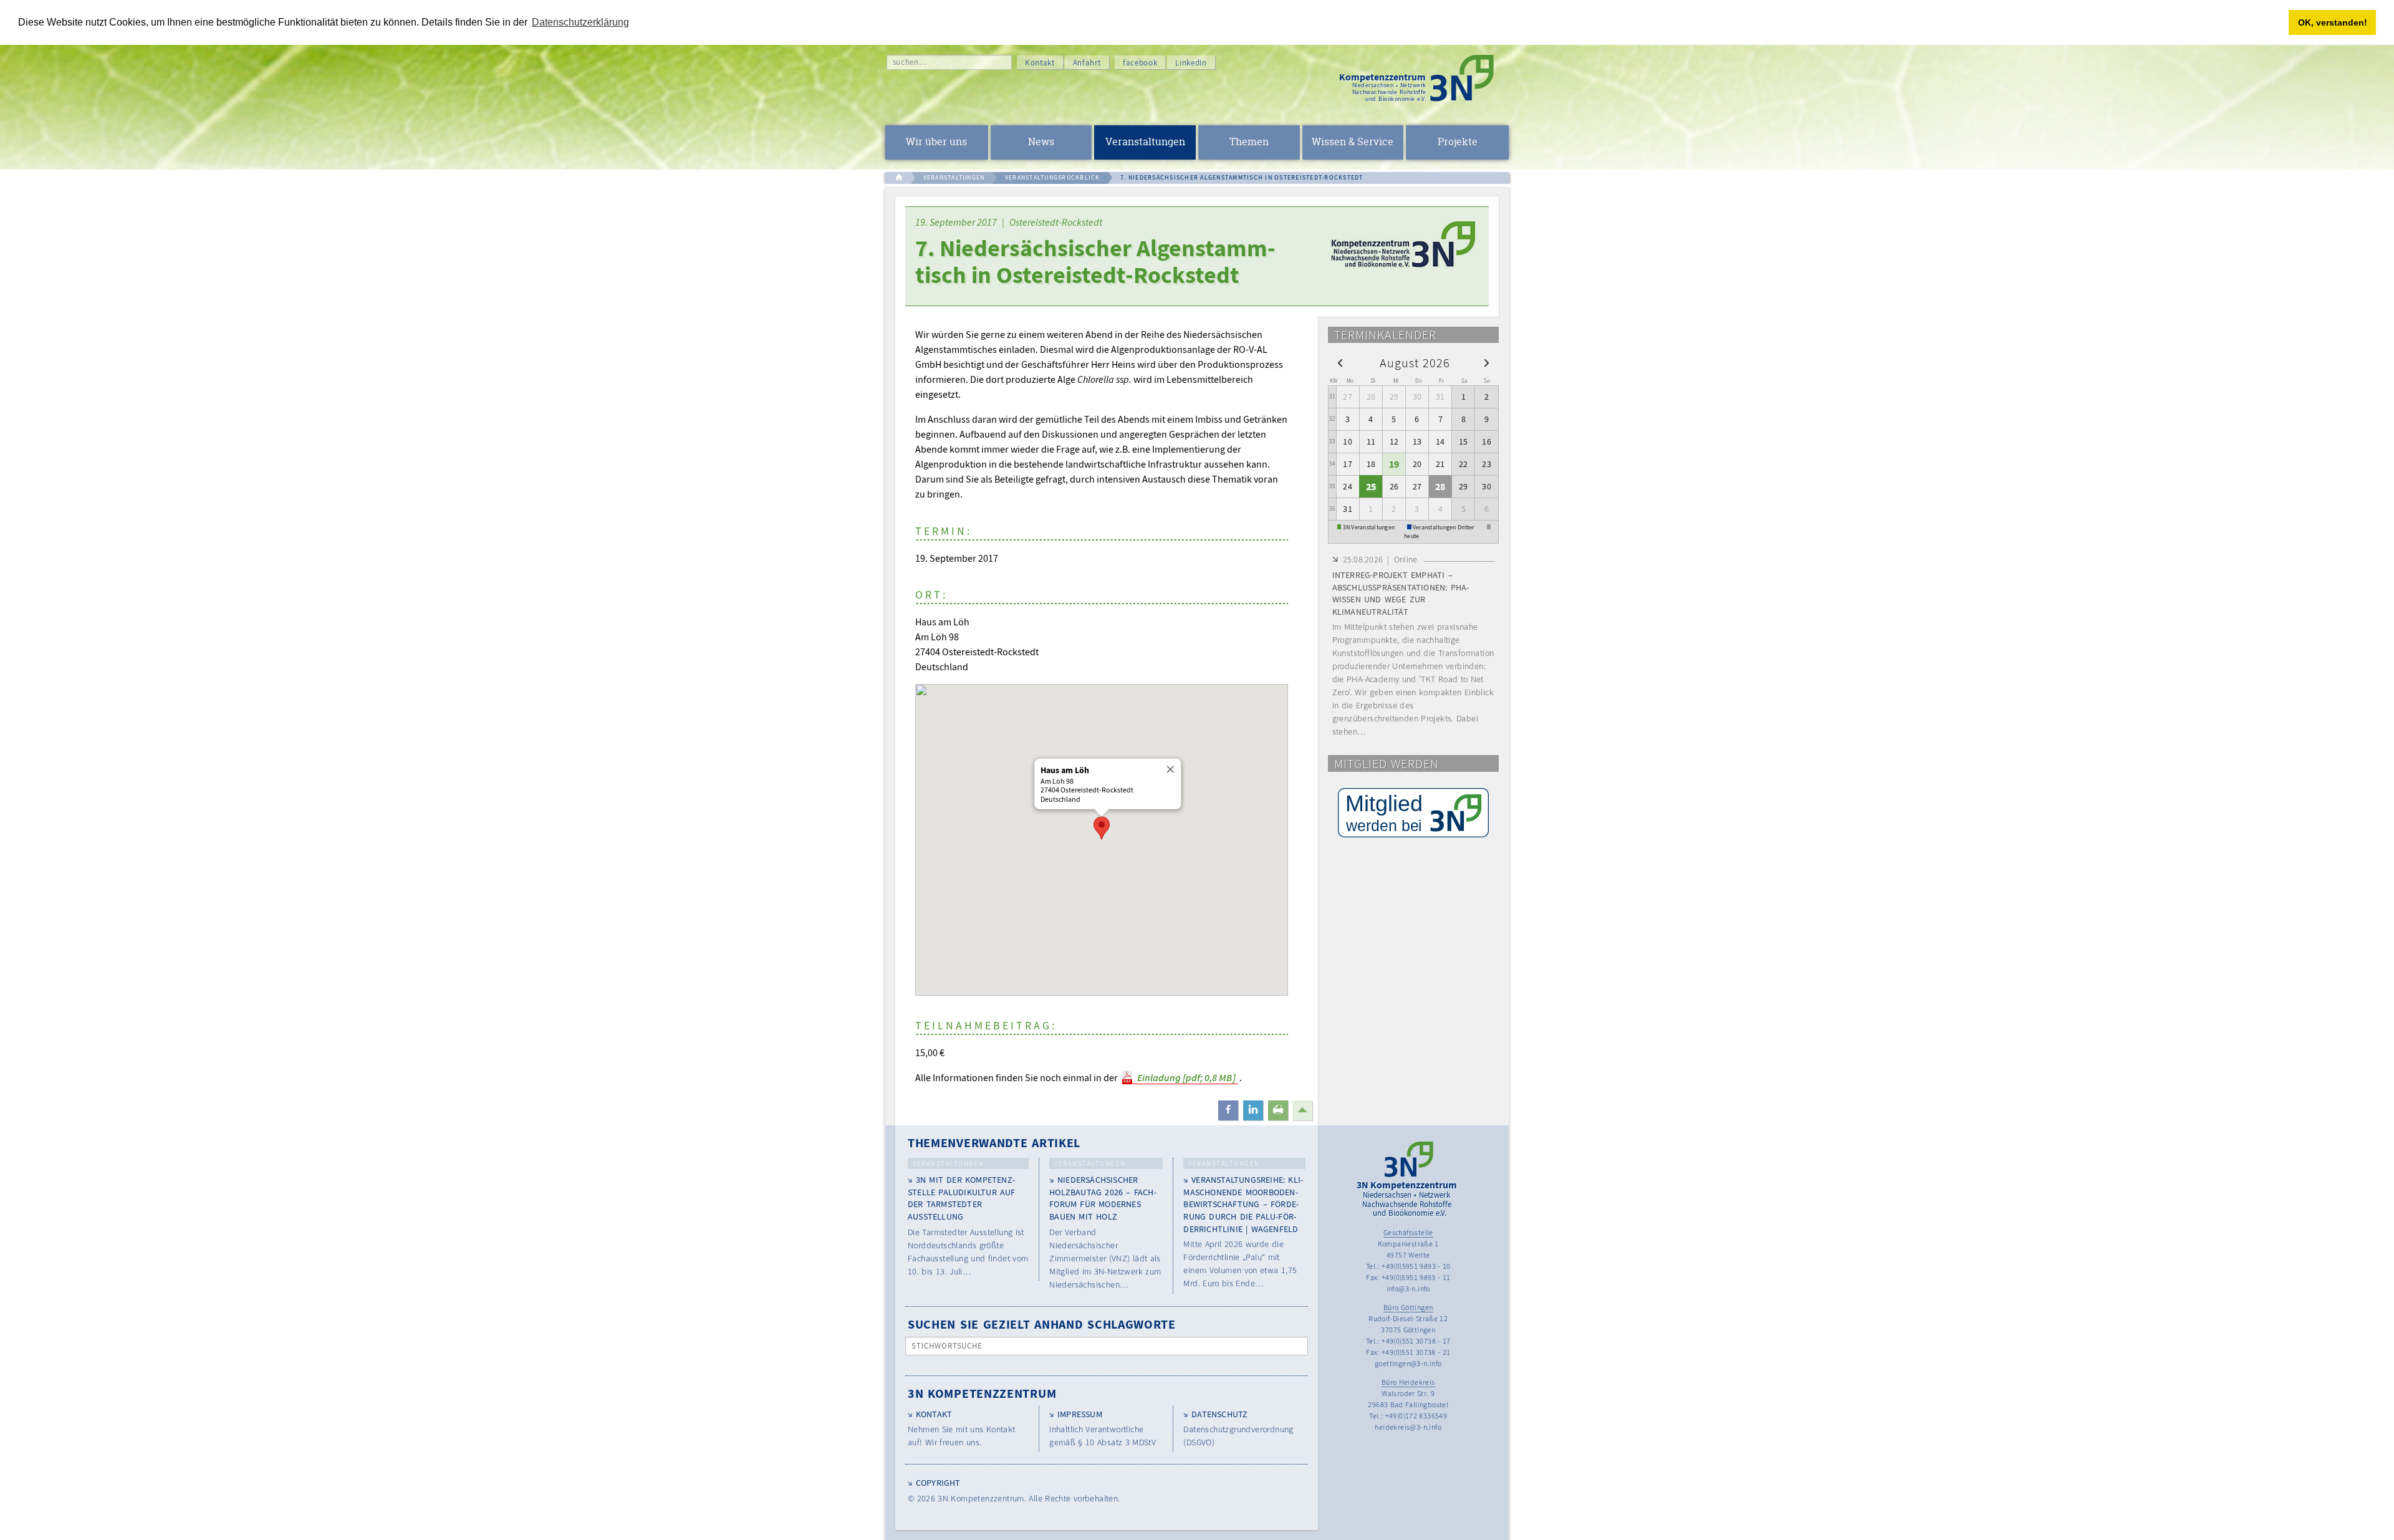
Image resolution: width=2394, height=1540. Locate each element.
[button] (1102, 828)
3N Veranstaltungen (1369, 527)
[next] (1487, 362)
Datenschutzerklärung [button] (580, 22)
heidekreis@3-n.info (1408, 1427)
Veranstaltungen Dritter (1444, 527)
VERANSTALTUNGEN (954, 177)
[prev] (1340, 362)
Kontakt (1040, 63)
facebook (1140, 63)
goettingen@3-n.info (1408, 1363)
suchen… (910, 62)
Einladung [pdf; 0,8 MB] (1186, 1077)
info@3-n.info (1408, 1288)
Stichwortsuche (947, 1346)
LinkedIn (1191, 63)
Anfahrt (1087, 63)
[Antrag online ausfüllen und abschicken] (1413, 813)
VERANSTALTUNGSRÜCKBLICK (1053, 177)
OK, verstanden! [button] (2333, 22)
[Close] (1169, 769)
